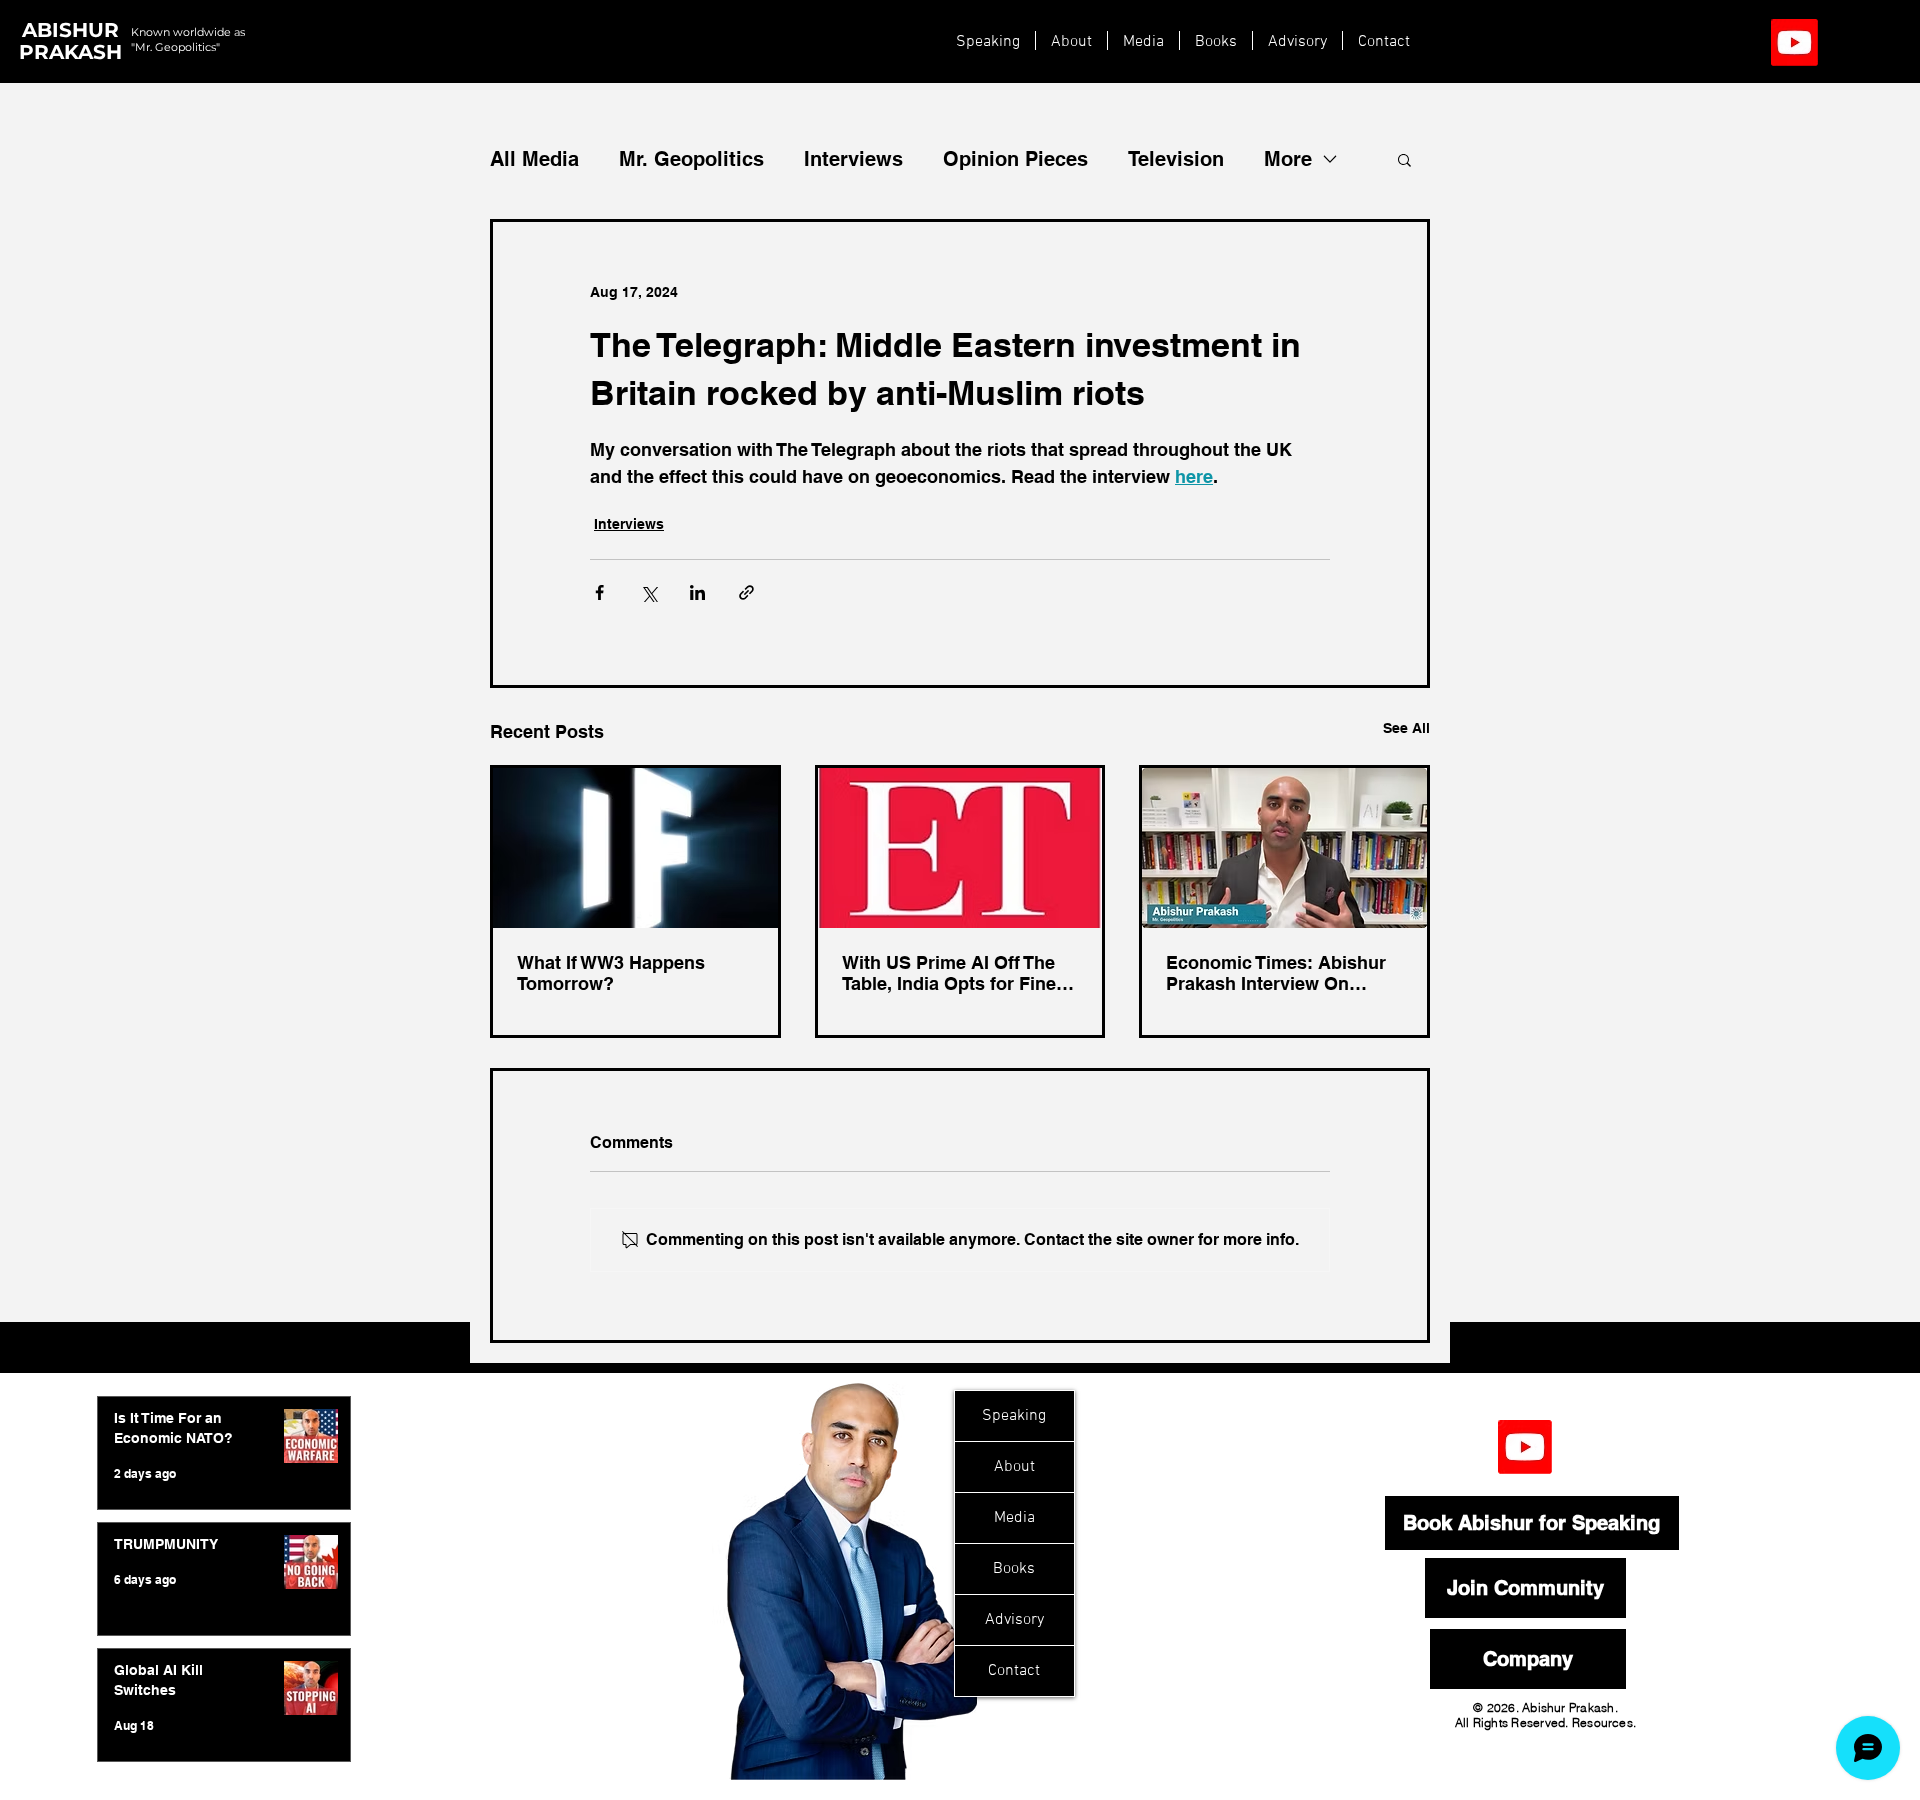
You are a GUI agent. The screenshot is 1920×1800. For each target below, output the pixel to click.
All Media (534, 159)
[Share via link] (746, 592)
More (1288, 159)
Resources (1602, 1722)
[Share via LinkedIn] (697, 592)
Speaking (1014, 1416)
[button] (1404, 159)
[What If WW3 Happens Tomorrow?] (635, 848)
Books (1014, 1569)
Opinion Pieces (1015, 159)
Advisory (1014, 1620)
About (1014, 1467)
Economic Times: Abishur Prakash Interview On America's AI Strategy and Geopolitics (1277, 973)
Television (1176, 159)
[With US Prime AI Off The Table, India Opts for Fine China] (960, 848)
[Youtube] (1794, 42)
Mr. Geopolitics (691, 159)
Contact (1014, 1671)
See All (1406, 728)
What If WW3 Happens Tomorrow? (611, 973)
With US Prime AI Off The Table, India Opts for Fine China (949, 973)
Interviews (853, 159)
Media (1014, 1518)
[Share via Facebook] (599, 592)
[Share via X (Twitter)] (648, 592)
